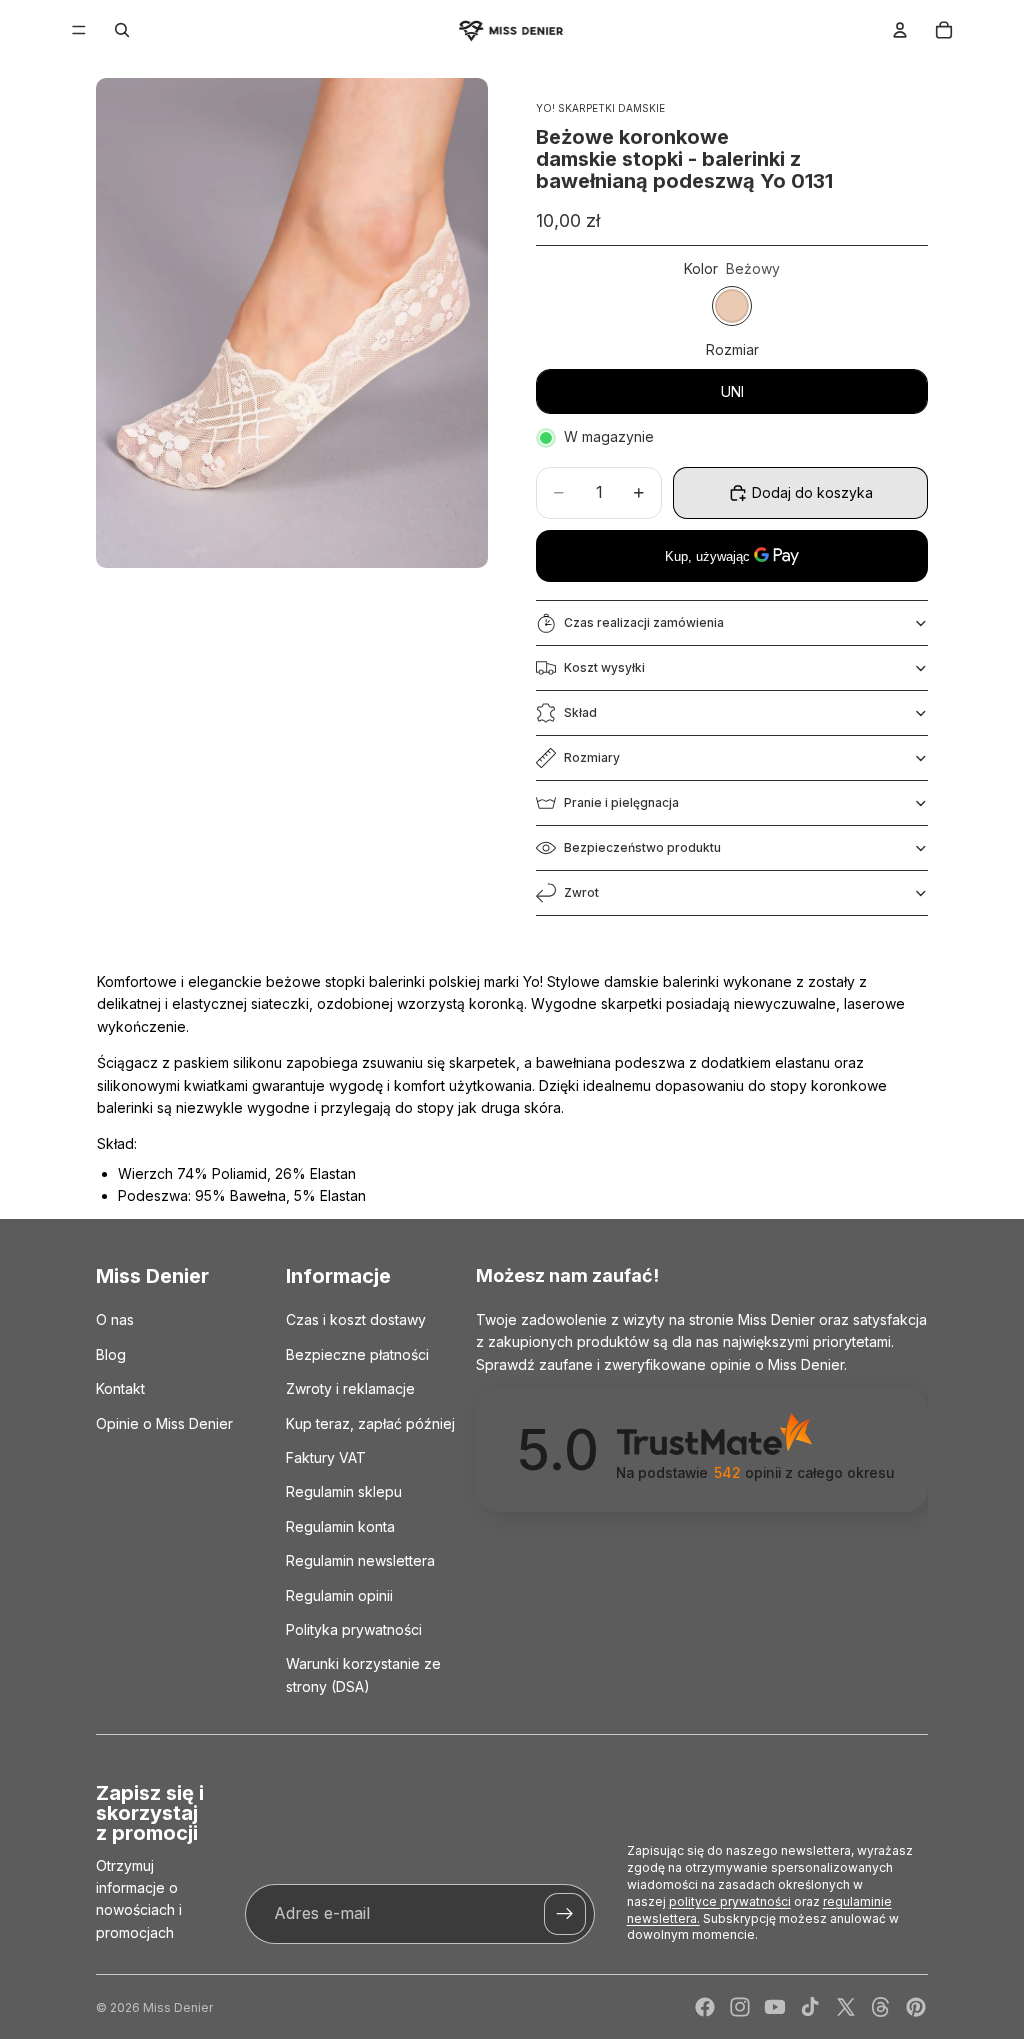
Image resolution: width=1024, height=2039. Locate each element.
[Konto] (900, 30)
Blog (111, 1353)
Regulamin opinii (339, 1594)
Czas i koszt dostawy (356, 1319)
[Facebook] (705, 2007)
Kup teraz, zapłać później (370, 1422)
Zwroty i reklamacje (350, 1388)
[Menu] (79, 30)
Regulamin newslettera (360, 1560)
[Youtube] (775, 2007)
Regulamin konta (340, 1525)
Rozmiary (592, 757)
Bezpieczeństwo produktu (642, 847)
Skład (580, 712)
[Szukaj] (122, 30)
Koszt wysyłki (604, 667)
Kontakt (120, 1388)
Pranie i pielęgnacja (621, 802)
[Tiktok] (810, 2007)
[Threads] (881, 2007)
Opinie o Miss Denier (164, 1422)
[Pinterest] (916, 2007)
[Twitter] (846, 2007)
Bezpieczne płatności (357, 1353)
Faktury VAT (326, 1457)
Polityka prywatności (354, 1628)
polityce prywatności (730, 1901)
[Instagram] (740, 2007)
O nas (115, 1319)
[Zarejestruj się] (565, 1914)
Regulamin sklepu (344, 1491)
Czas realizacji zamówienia (644, 622)
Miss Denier (178, 2007)
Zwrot (581, 892)
